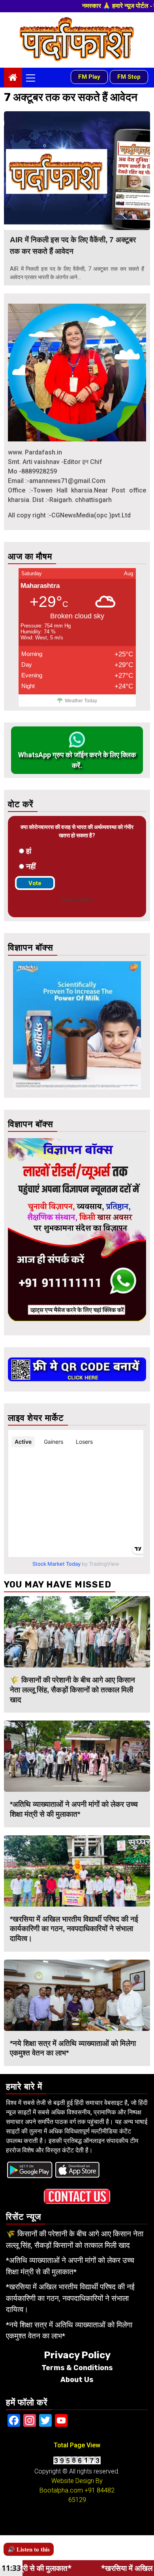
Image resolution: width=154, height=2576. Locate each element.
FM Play (89, 77)
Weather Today (81, 701)
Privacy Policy (77, 2355)
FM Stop (129, 77)
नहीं (31, 866)
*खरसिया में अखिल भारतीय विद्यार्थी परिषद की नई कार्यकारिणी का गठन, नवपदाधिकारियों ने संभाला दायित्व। (74, 1929)
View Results (77, 900)
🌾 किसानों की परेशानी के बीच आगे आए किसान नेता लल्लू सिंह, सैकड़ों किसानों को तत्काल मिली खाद (72, 1690)
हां (29, 851)
